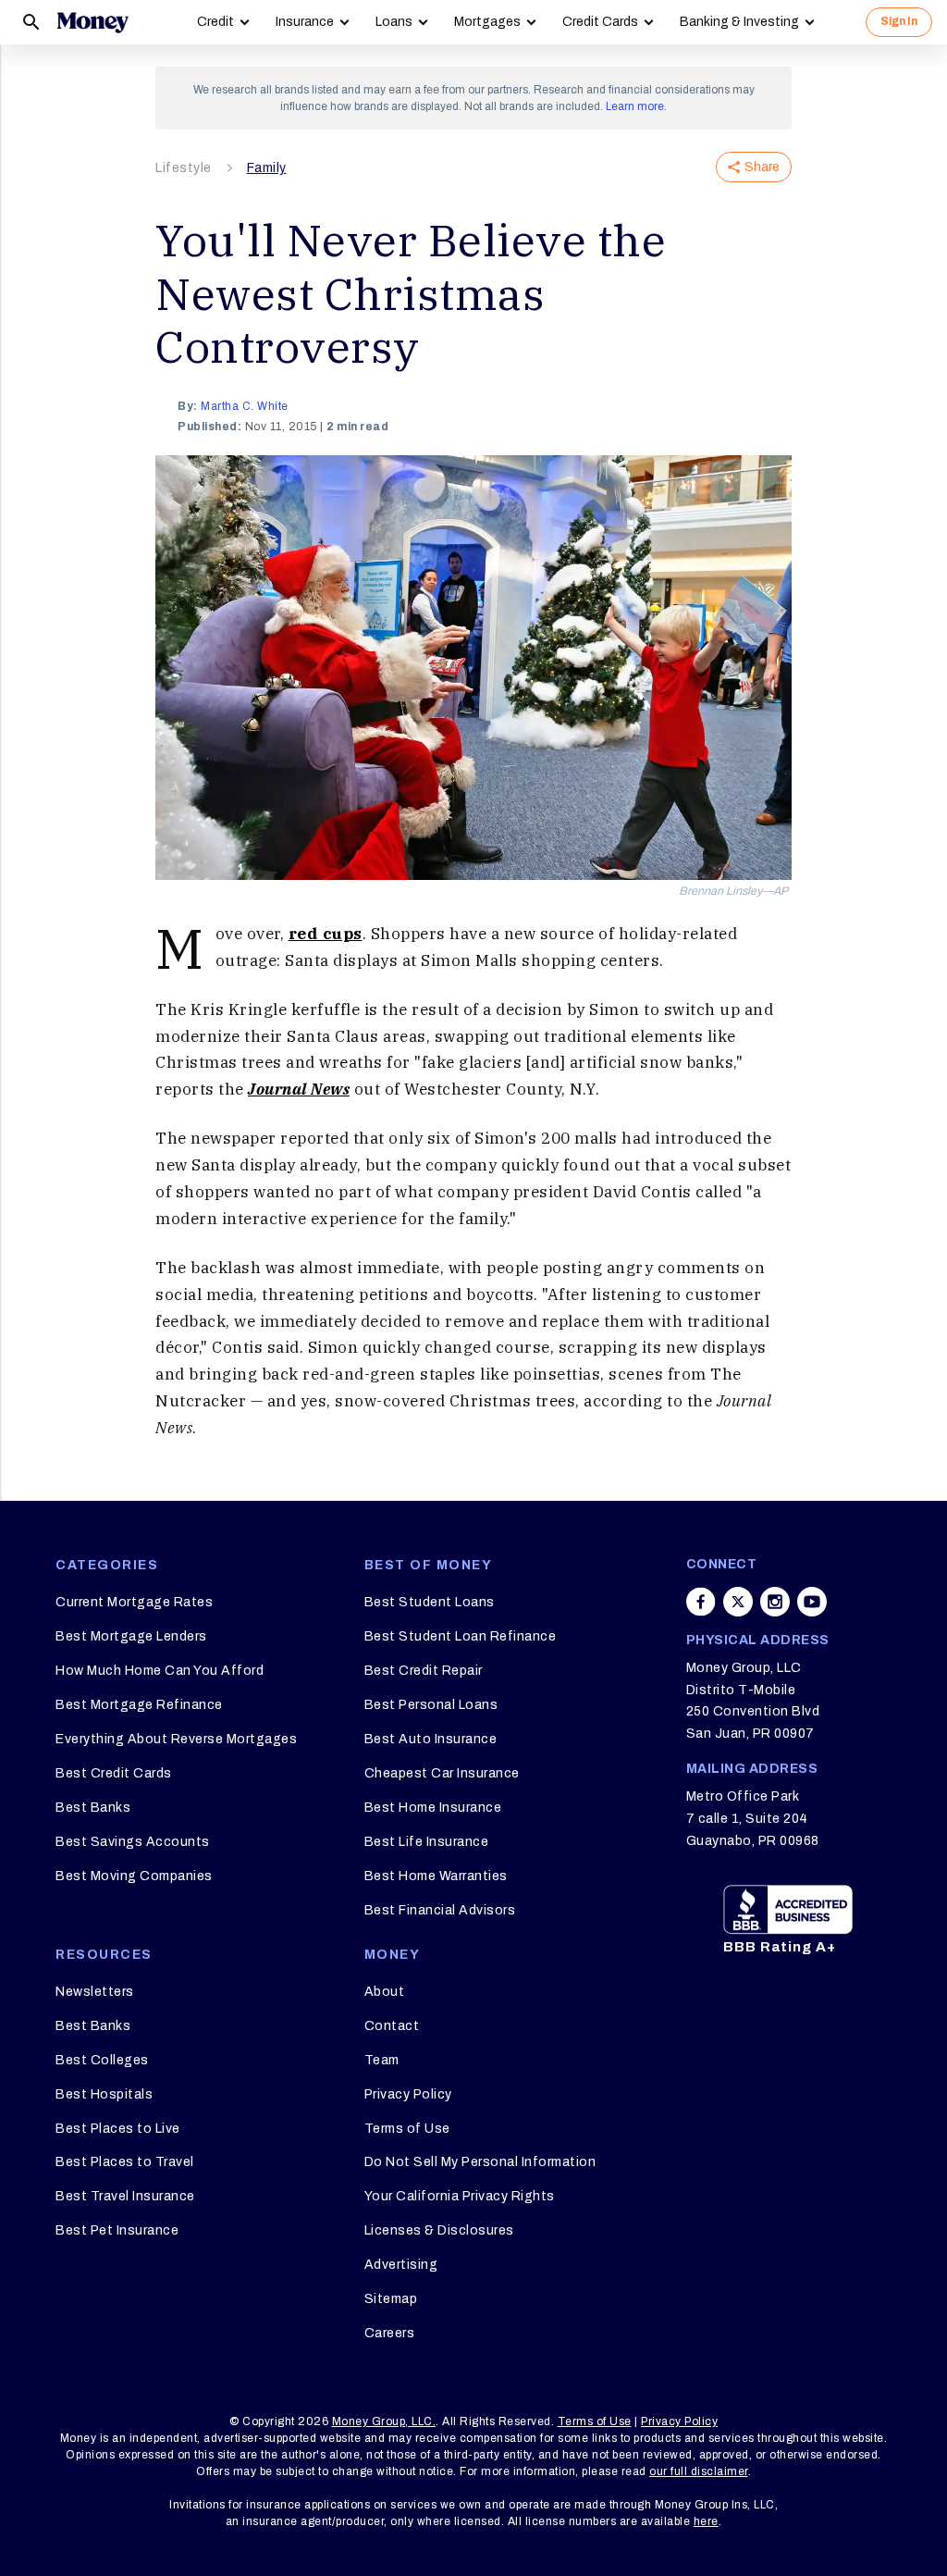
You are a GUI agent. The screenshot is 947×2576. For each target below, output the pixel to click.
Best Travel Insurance (125, 2196)
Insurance (305, 22)
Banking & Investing (739, 22)
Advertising (401, 2265)
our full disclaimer (699, 2471)
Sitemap (391, 2299)
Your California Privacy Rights (460, 2196)
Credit (215, 22)
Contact (392, 2026)
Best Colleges (102, 2060)
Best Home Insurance (433, 1808)
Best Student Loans (430, 1602)
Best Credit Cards (114, 1773)
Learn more (635, 106)
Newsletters (95, 1992)
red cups (326, 934)
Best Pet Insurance (117, 2230)
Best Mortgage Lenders (131, 1636)
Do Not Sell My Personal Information (480, 2162)
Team (382, 2060)
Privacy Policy (408, 2094)
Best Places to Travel (125, 2162)
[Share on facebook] (701, 1602)
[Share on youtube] (812, 1602)
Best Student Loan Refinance (461, 1636)
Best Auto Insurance (431, 1739)
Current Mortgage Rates (134, 1602)
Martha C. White (245, 406)
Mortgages (487, 22)
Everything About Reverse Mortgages (176, 1739)
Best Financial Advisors (440, 1910)
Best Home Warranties (436, 1876)
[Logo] (92, 22)
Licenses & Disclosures (439, 2230)
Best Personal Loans (431, 1705)
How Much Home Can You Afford (160, 1671)
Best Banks (93, 1808)
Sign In (899, 21)
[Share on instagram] (775, 1602)
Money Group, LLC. (384, 2421)
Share (762, 167)
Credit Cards (600, 22)
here (706, 2521)
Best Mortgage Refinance (139, 1705)
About (385, 1992)
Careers (390, 2333)
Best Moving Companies (134, 1876)
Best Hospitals (104, 2094)
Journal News (299, 1089)
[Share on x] (738, 1602)
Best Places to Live (118, 2129)
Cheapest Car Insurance (442, 1773)
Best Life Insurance (427, 1842)
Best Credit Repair (424, 1671)
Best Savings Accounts (133, 1842)
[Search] (31, 22)
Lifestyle (184, 168)
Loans (394, 22)
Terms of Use (407, 2129)
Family (267, 168)
